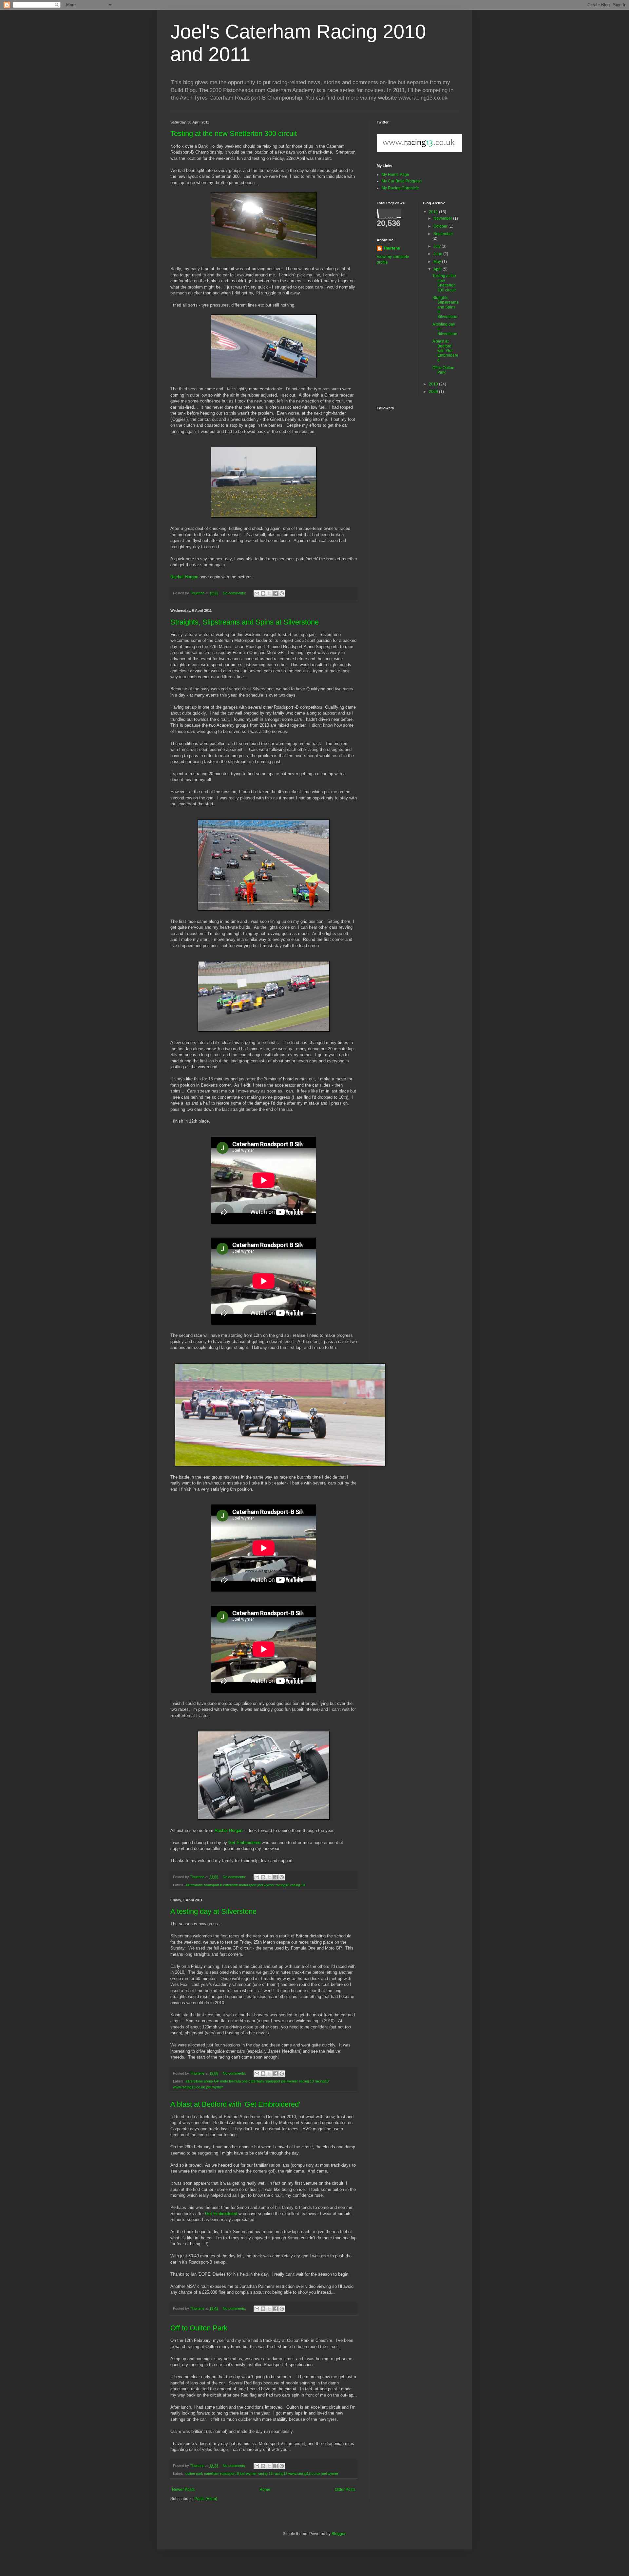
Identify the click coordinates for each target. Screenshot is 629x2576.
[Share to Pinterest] (282, 593)
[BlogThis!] (263, 593)
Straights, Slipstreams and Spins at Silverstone (245, 622)
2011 (434, 212)
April (438, 269)
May (438, 262)
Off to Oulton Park (199, 2328)
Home (265, 2490)
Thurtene (392, 248)
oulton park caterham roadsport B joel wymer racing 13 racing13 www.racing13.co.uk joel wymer (262, 2473)
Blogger (338, 2534)
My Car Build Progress (402, 181)
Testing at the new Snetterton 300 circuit (234, 133)
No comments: (235, 593)
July (438, 246)
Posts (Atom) (206, 2499)
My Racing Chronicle (400, 188)
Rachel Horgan (184, 577)
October (441, 226)
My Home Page (395, 175)
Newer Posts (183, 2490)
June (438, 254)
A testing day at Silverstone (213, 1911)
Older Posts (345, 2490)
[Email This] (257, 593)
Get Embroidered (244, 1843)
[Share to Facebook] (276, 593)
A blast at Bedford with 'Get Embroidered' (235, 2104)
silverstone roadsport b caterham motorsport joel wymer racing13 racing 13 (245, 1885)
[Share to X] (269, 593)
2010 (434, 384)
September (443, 234)
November (443, 218)
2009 (434, 392)
